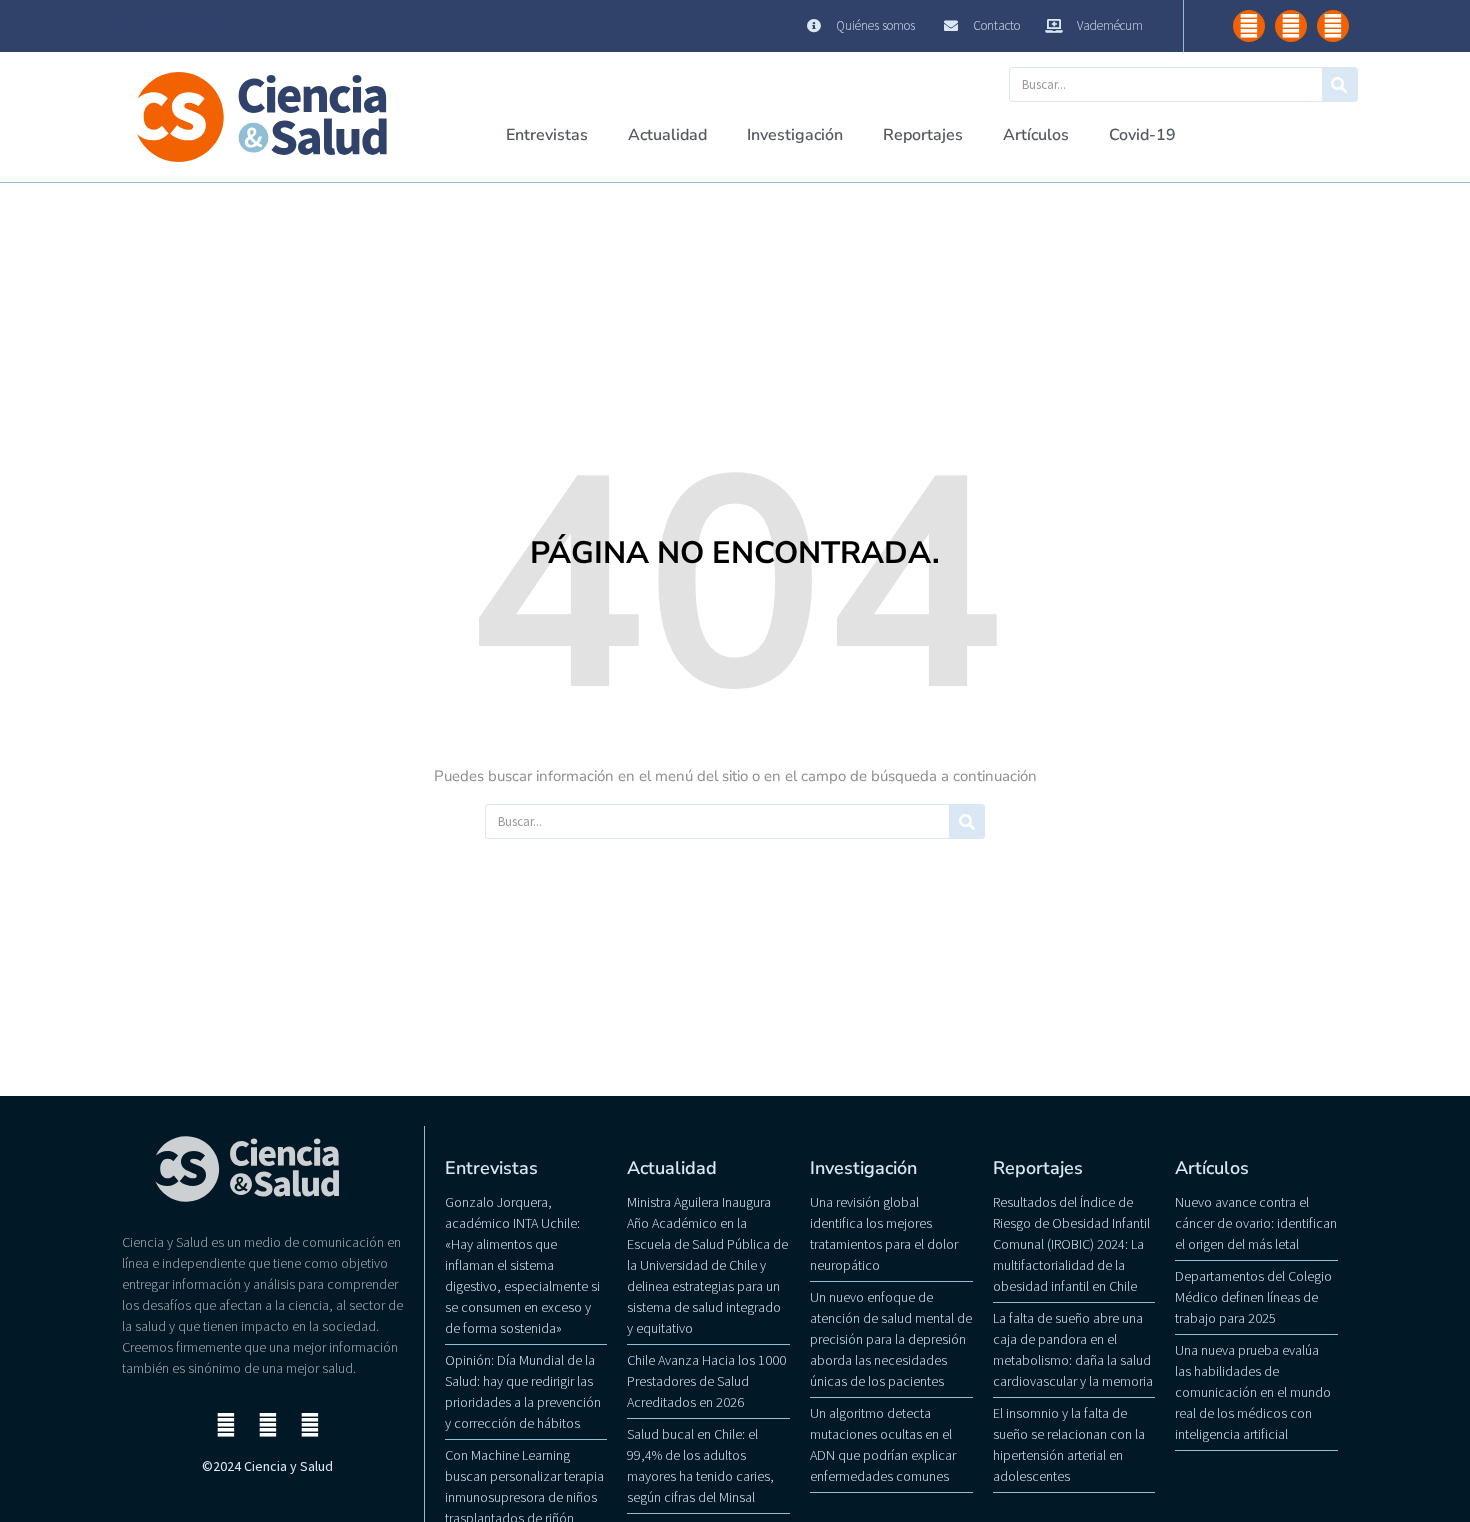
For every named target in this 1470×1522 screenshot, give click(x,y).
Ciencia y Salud (171, 25)
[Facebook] (1291, 26)
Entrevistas (547, 135)
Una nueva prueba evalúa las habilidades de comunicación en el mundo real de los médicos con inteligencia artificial (1253, 1392)
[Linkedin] (1333, 26)
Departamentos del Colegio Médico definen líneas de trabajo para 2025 (1253, 1297)
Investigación (795, 135)
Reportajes (923, 135)
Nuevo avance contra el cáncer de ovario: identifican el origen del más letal (1256, 1223)
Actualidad (667, 135)
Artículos (1036, 135)
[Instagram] (1249, 26)
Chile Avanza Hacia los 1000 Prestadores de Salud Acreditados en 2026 (706, 1381)
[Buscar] (1339, 84)
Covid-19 (1142, 135)
